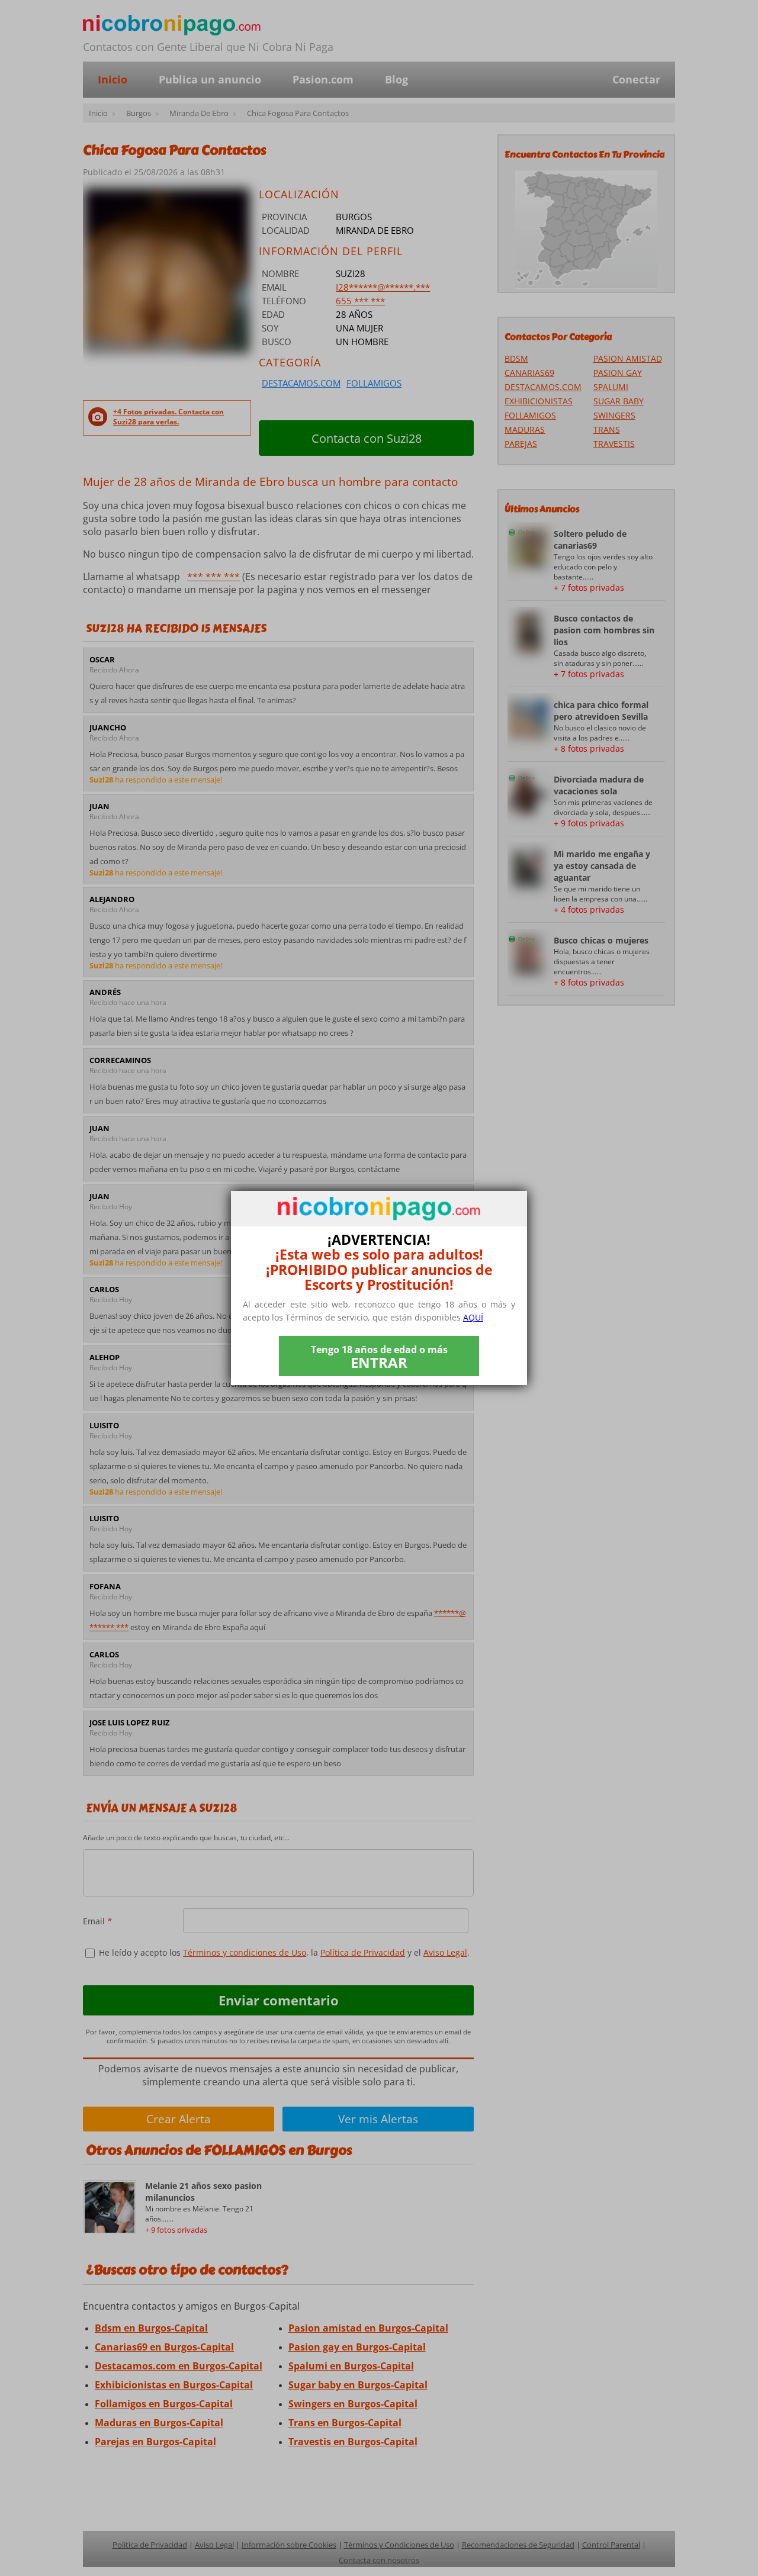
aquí (473, 1317)
